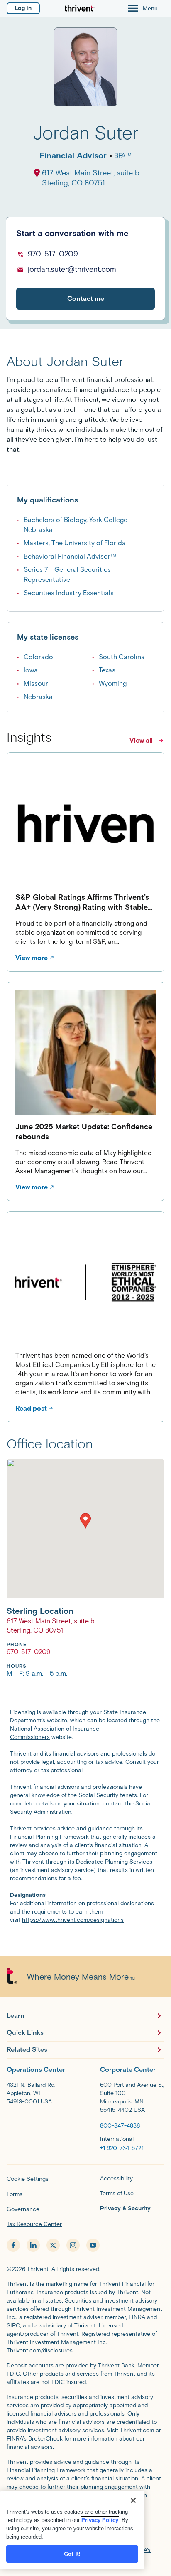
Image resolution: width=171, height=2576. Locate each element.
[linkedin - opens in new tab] (33, 2245)
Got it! (72, 2554)
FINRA (137, 2317)
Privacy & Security (125, 2208)
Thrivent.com (137, 2430)
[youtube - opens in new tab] (93, 2245)
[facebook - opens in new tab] (13, 2245)
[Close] (133, 2500)
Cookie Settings (28, 2179)
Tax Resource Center (34, 2224)
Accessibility (116, 2178)
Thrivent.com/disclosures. (40, 2351)
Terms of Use (117, 2193)
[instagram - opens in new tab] (73, 2245)
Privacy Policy (100, 2520)
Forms (15, 2194)
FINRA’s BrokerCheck (35, 2439)
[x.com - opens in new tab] (53, 2245)
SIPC (13, 2326)
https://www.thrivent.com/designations (73, 1920)
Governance (23, 2209)
